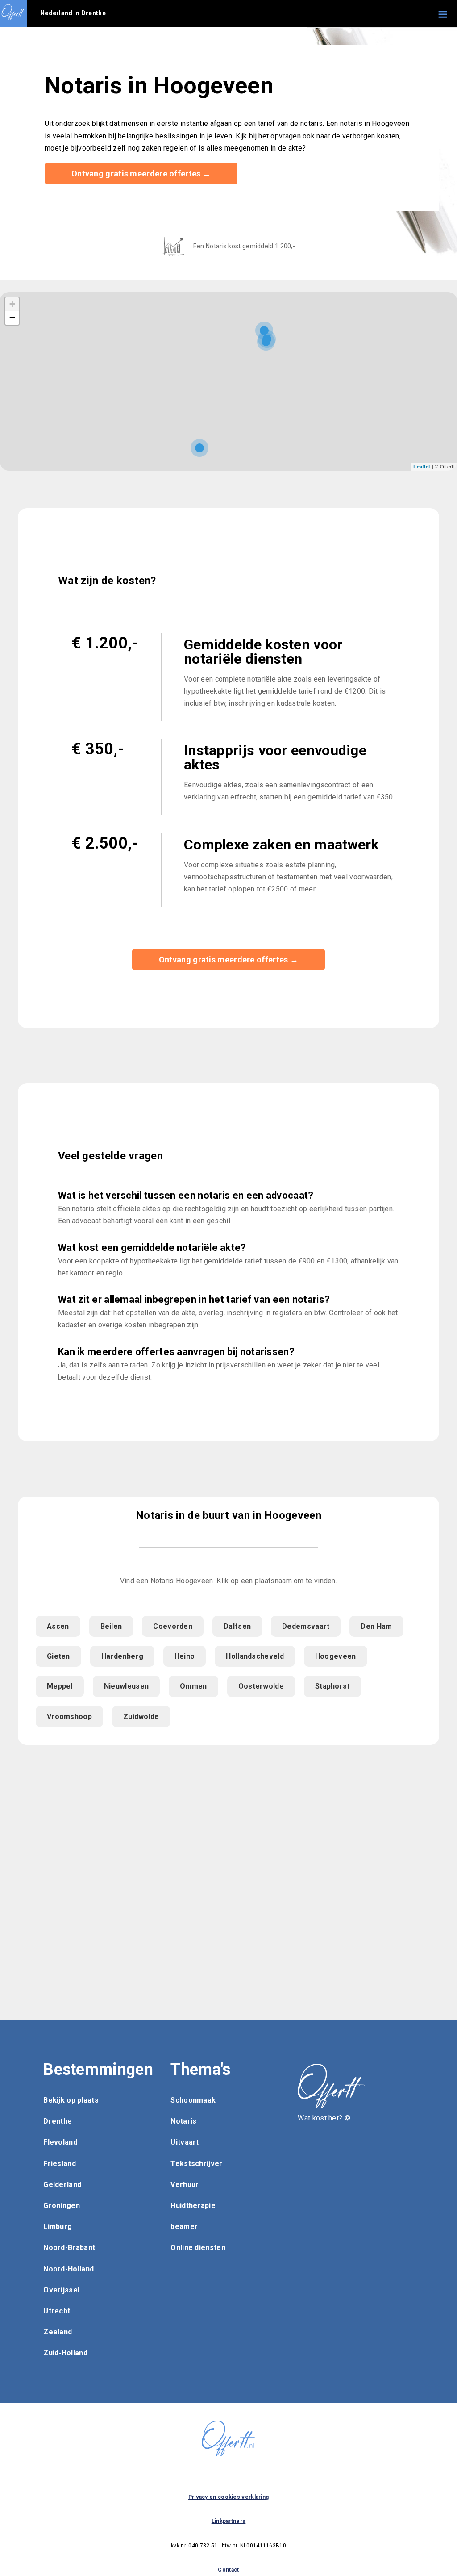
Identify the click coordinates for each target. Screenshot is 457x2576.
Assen (58, 1626)
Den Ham (376, 1626)
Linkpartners (229, 2521)
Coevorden (173, 1626)
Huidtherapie (193, 2206)
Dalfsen (237, 1626)
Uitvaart (185, 2142)
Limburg (58, 2227)
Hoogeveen (336, 1656)
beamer (184, 2227)
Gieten (58, 1656)
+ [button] (12, 304)
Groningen (62, 2206)
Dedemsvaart (306, 1626)
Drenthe (58, 2121)
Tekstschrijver (196, 2164)
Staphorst (332, 1686)
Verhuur (185, 2185)
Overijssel (61, 2290)
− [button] (12, 318)
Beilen (111, 1626)
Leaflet (422, 466)
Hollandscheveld (255, 1656)
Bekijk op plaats (71, 2100)
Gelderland (62, 2185)
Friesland (60, 2164)
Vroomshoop (69, 1717)
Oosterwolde (261, 1686)
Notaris (183, 2121)
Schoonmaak (193, 2100)
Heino (185, 1656)
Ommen (193, 1686)
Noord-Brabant (69, 2248)
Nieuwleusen (126, 1686)
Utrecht (57, 2311)
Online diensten (198, 2248)
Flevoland (60, 2142)
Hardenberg (122, 1656)
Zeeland (58, 2332)
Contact (228, 2570)
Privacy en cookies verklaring (229, 2497)
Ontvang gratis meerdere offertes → (141, 174)
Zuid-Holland (65, 2353)
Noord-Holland (69, 2269)
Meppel (60, 1686)
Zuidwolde (141, 1717)
